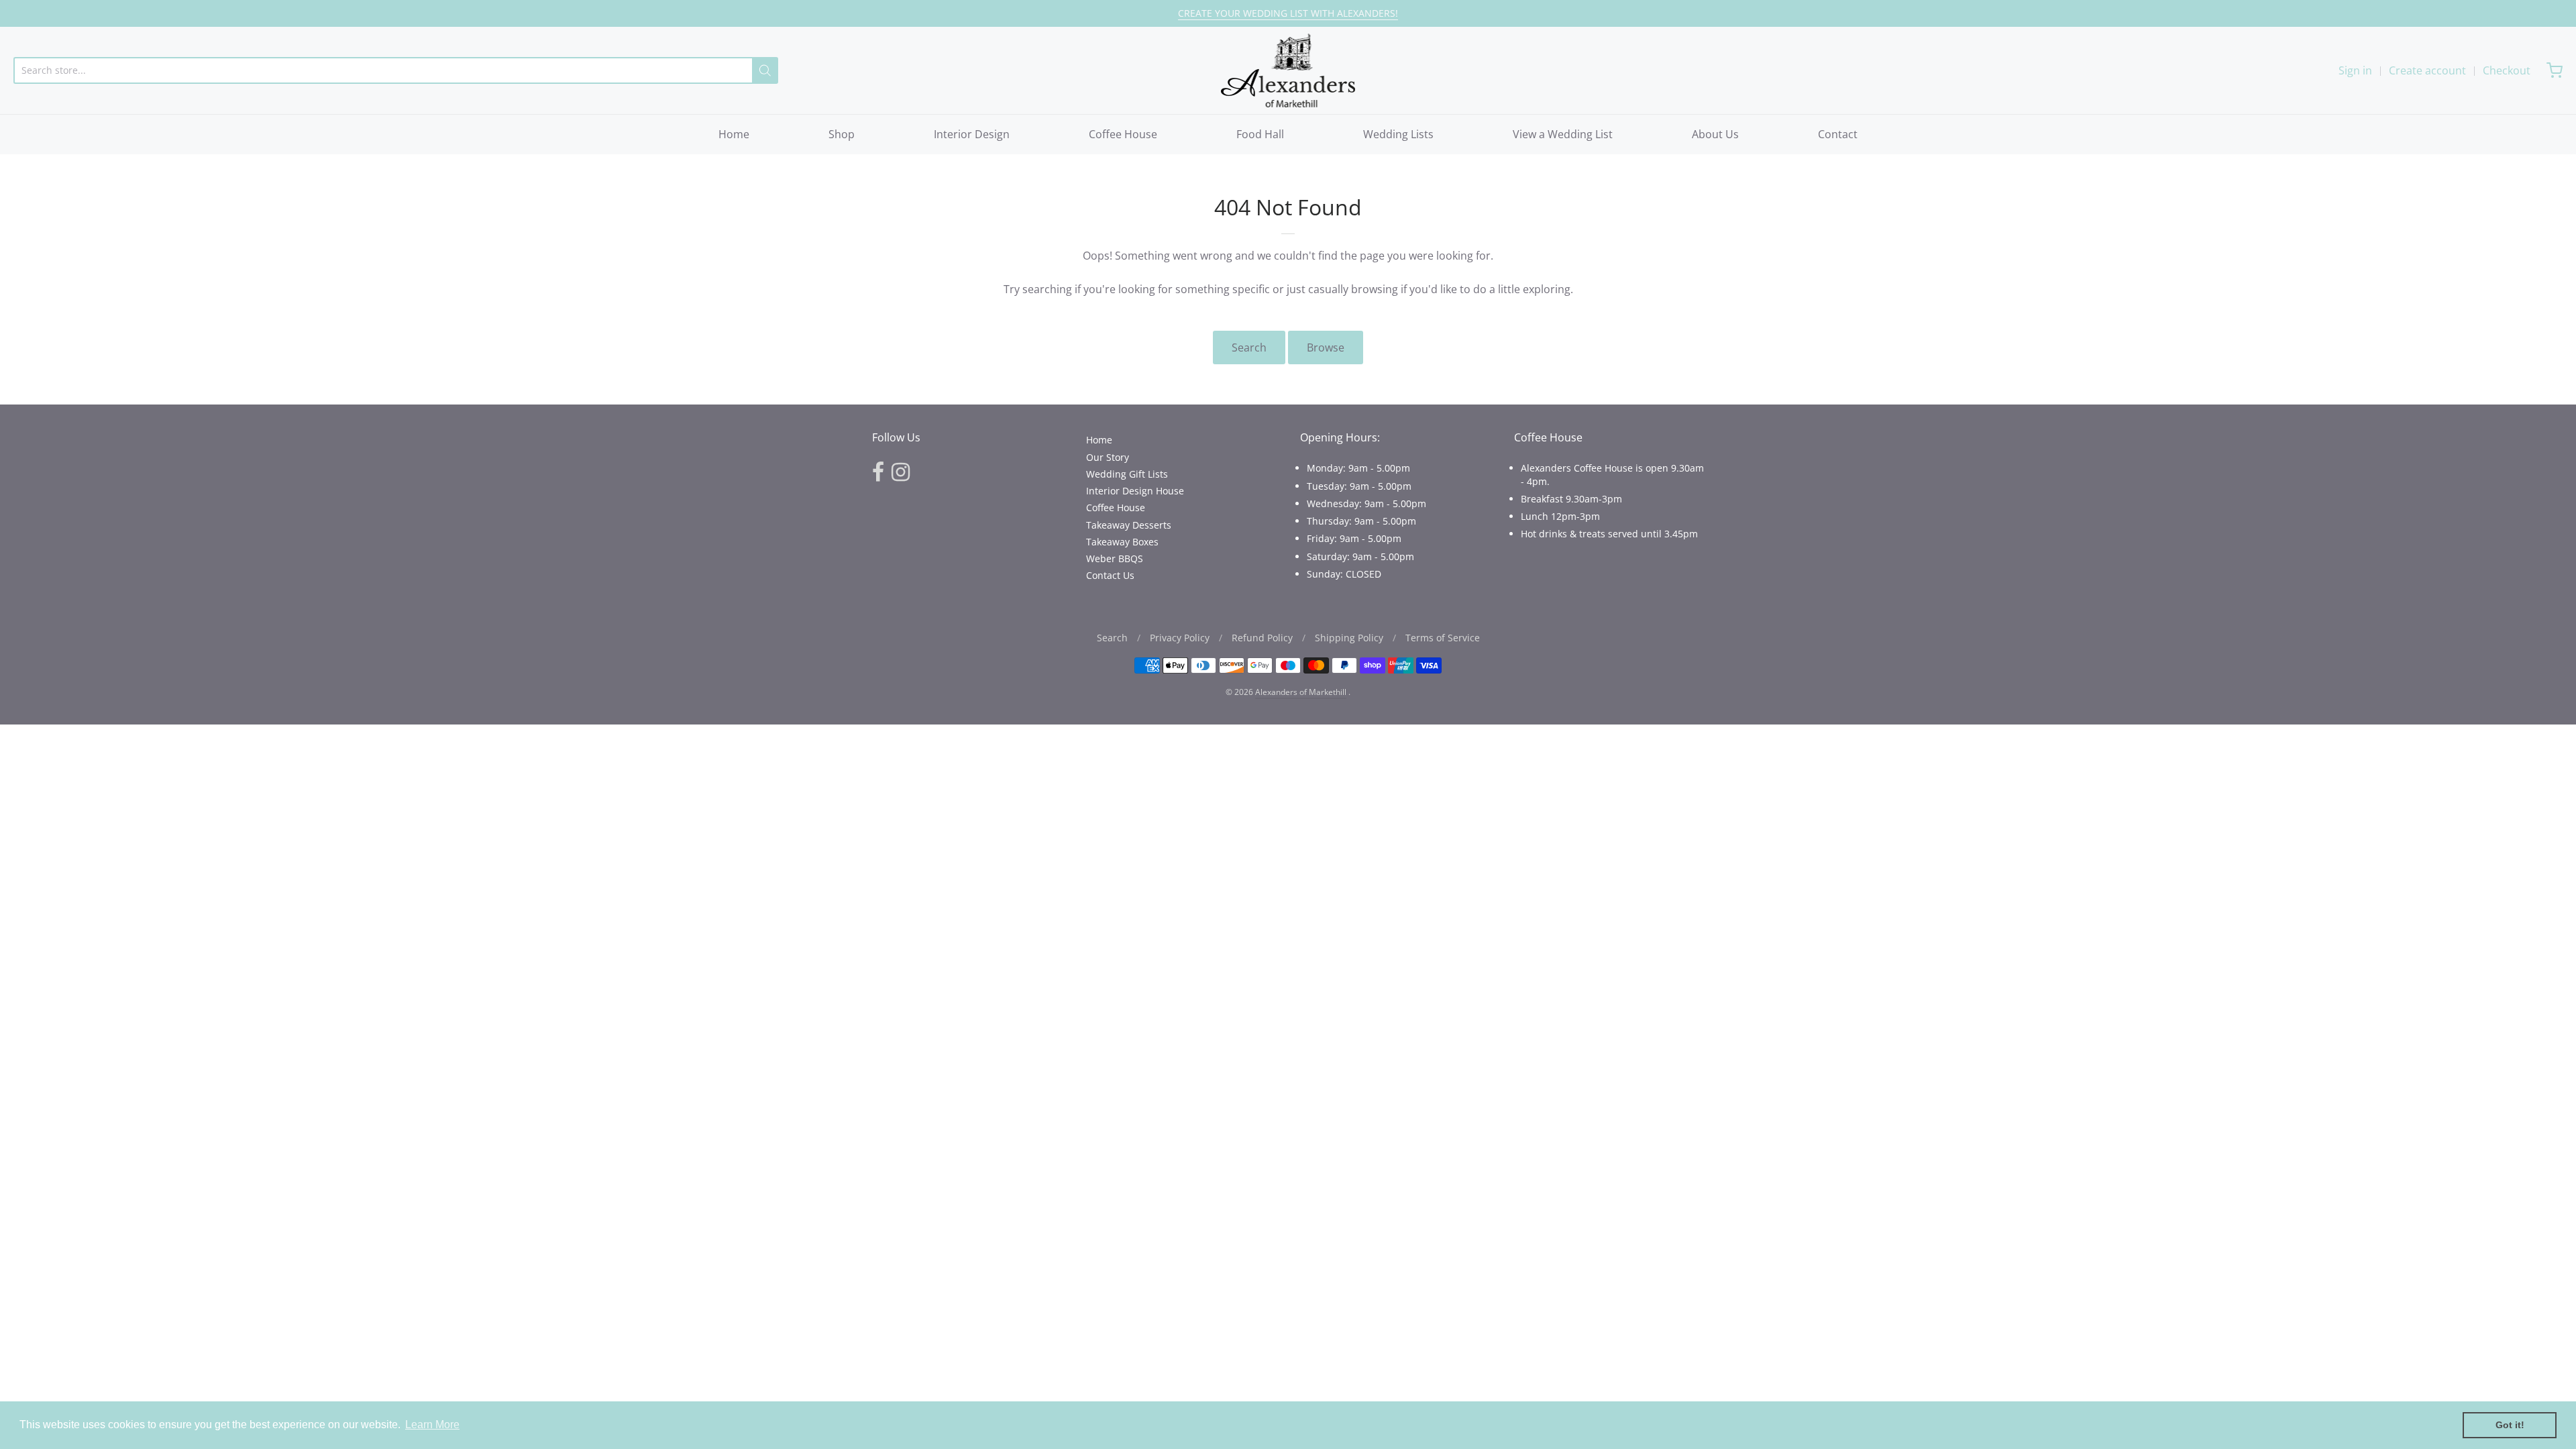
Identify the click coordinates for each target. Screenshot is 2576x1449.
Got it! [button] (2510, 1425)
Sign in (2355, 70)
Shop (842, 134)
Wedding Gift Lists (1127, 474)
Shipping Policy (1349, 638)
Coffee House (1123, 134)
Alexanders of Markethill (1301, 692)
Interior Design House (1135, 491)
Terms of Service (1443, 638)
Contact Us (1110, 575)
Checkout (2507, 70)
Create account (2427, 70)
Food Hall (1260, 134)
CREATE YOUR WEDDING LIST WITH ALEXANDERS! (1288, 13)
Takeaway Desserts (1129, 525)
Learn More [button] (432, 1425)
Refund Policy (1262, 638)
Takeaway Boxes (1122, 542)
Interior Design (972, 134)
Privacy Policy (1180, 638)
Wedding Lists (1398, 134)
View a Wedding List (1563, 134)
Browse (1326, 347)
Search (1249, 347)
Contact (1838, 134)
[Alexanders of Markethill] (1288, 70)
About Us (1715, 134)
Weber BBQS (1115, 558)
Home (734, 134)
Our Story (1108, 457)
